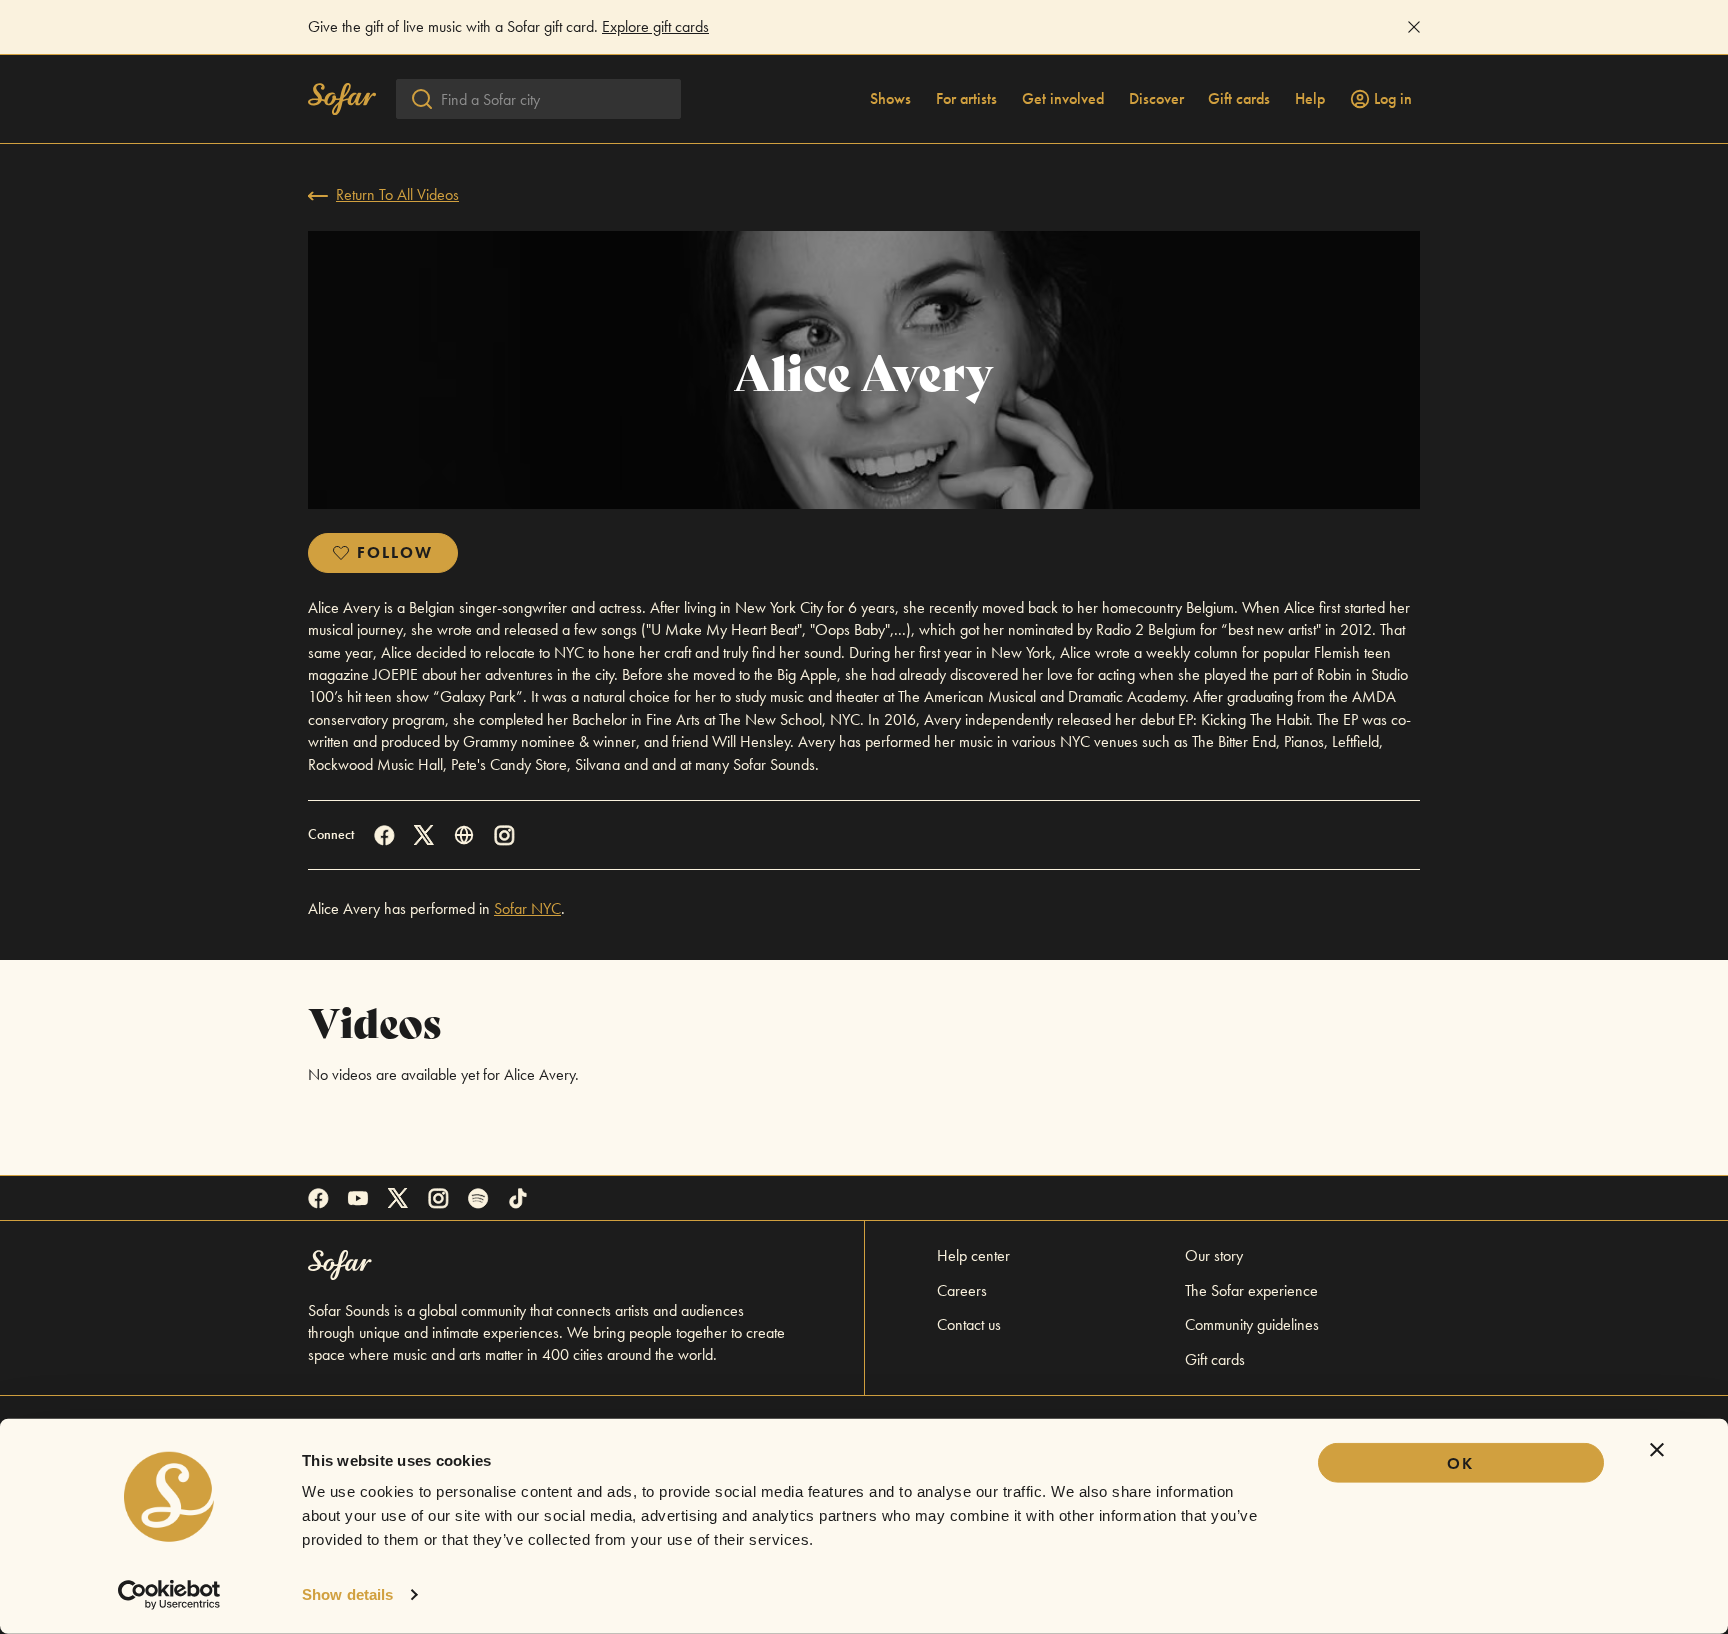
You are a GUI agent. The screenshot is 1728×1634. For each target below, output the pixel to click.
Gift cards (1239, 99)
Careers (962, 1290)
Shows (890, 99)
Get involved (1063, 99)
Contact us (969, 1324)
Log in (1393, 99)
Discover (1156, 99)
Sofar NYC (527, 908)
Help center (973, 1255)
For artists (966, 99)
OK (1460, 1463)
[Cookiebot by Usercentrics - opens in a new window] (169, 1595)
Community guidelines (1252, 1324)
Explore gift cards (655, 26)
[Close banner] (1657, 1450)
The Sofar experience (1251, 1290)
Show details (347, 1594)
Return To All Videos (397, 194)
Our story (1214, 1255)
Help (1310, 99)
